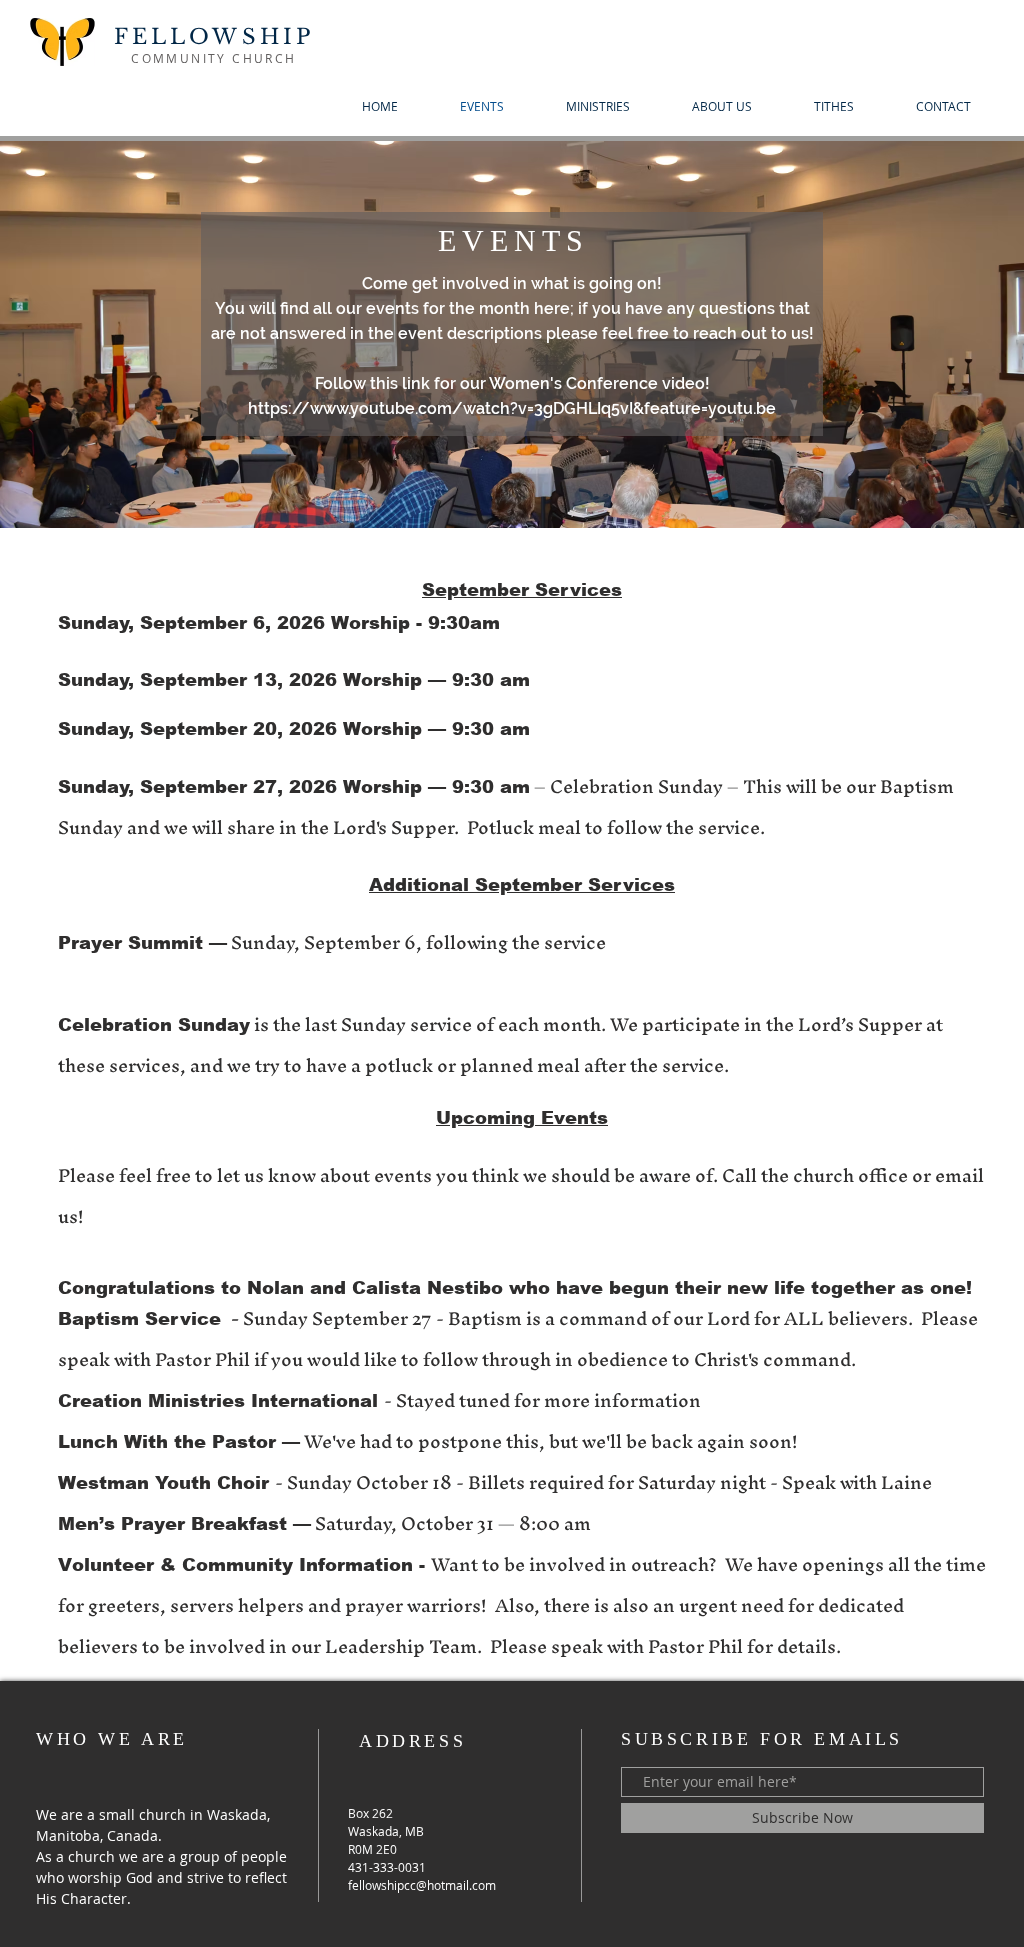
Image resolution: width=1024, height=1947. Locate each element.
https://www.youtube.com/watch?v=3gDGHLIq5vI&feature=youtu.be (512, 408)
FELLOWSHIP (214, 37)
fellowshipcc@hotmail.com (422, 1885)
